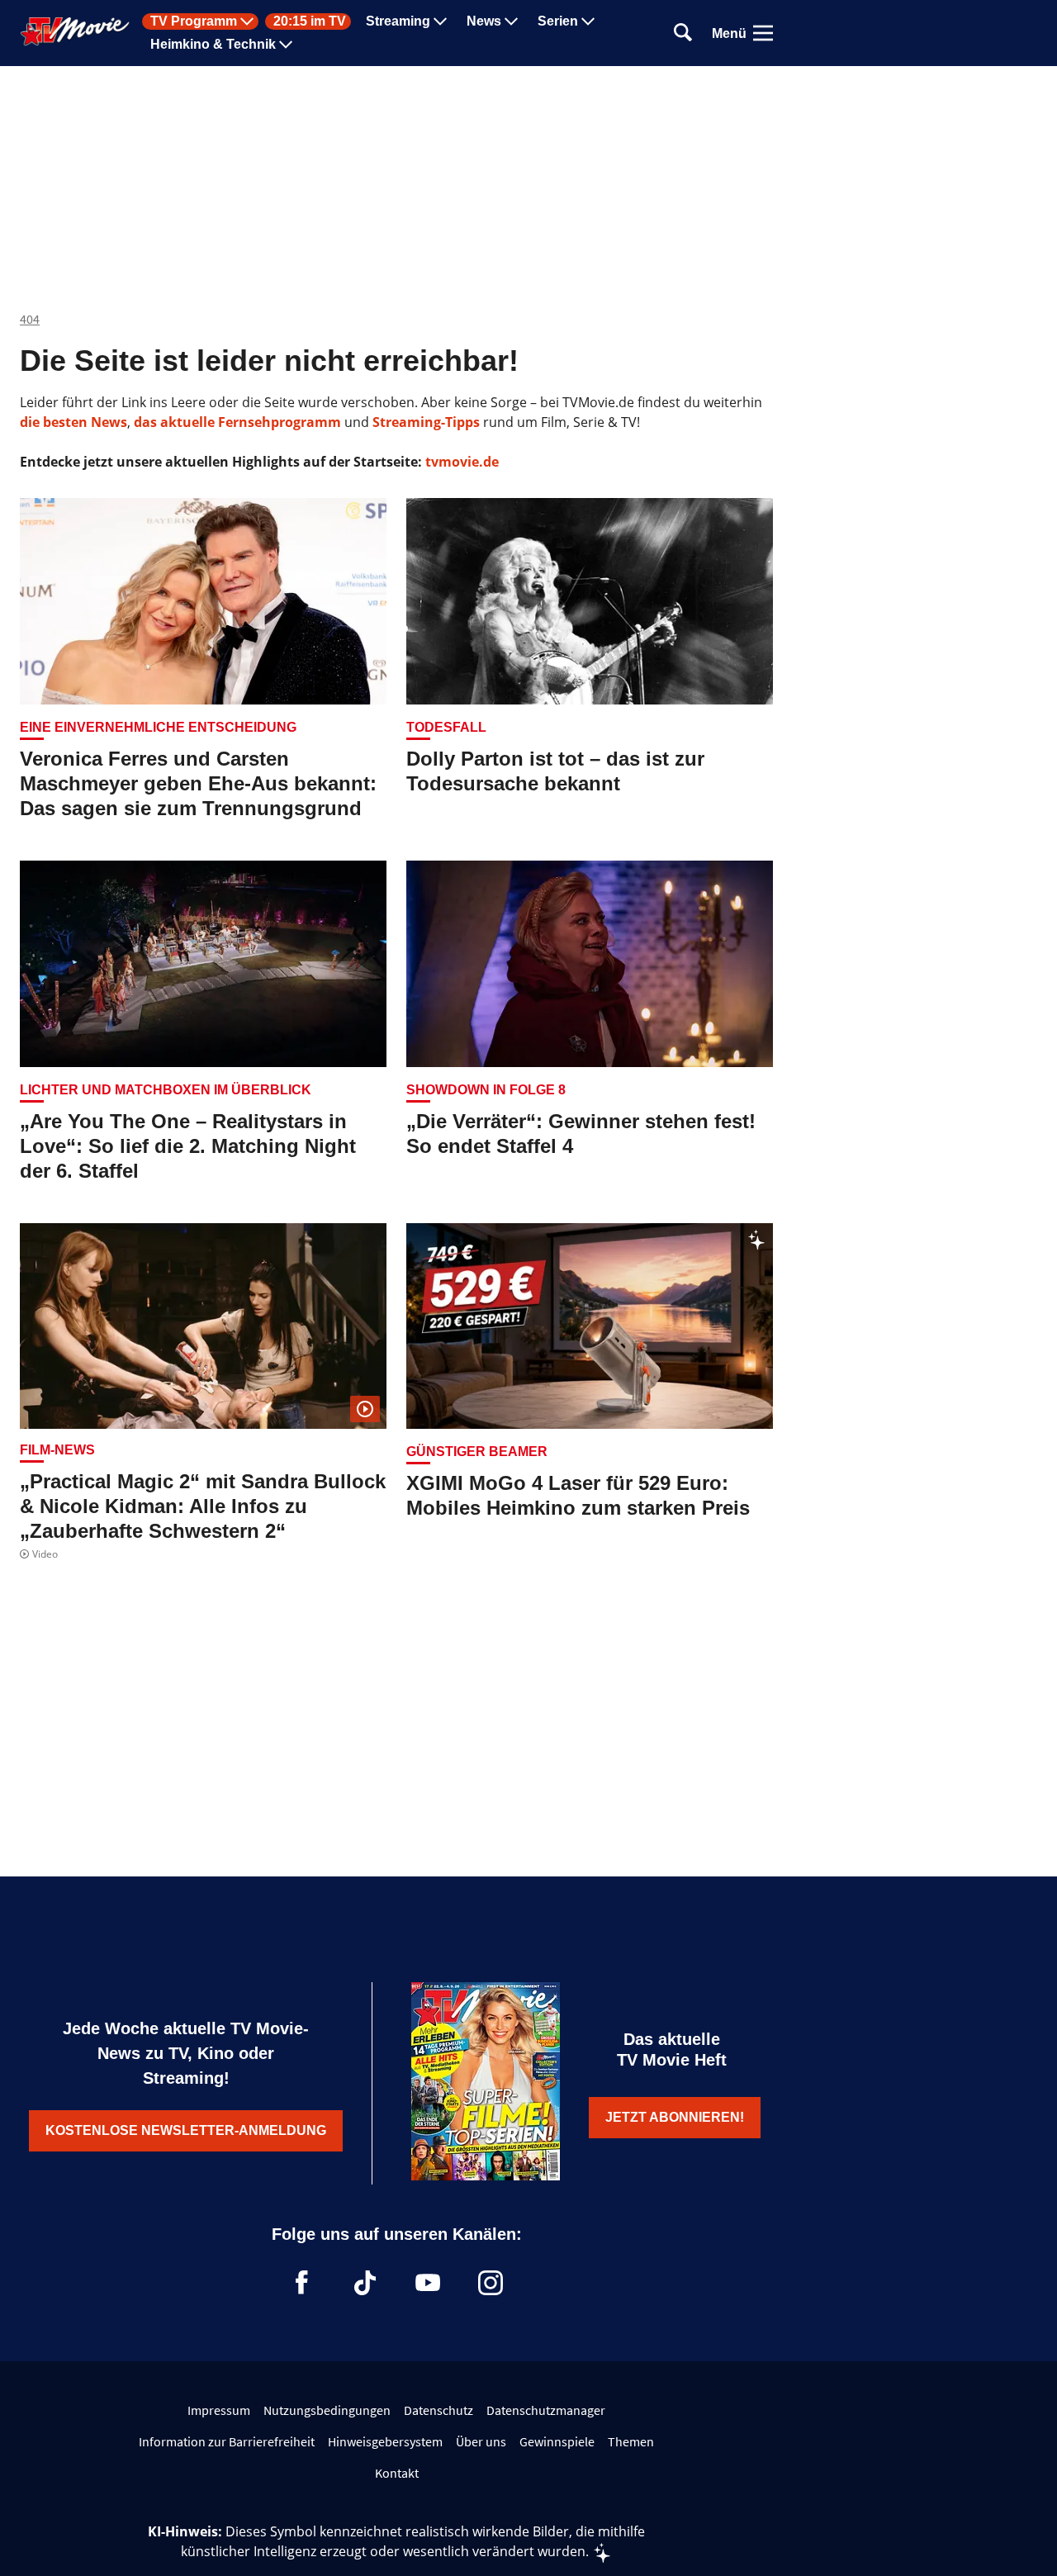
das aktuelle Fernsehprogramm (236, 422)
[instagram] (491, 2283)
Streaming (398, 21)
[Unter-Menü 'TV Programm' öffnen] (247, 21)
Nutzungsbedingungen (327, 2410)
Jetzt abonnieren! (675, 2117)
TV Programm (194, 21)
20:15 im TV (310, 21)
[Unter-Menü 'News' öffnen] (511, 21)
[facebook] (302, 2283)
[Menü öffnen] (763, 33)
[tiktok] (365, 2283)
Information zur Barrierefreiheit (227, 2441)
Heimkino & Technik (213, 45)
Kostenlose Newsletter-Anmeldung (186, 2130)
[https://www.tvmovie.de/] (75, 31)
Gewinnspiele (557, 2441)
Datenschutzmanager (546, 2410)
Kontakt (397, 2473)
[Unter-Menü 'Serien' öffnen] (588, 21)
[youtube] (428, 2283)
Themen (631, 2441)
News (484, 21)
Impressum (219, 2410)
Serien (558, 21)
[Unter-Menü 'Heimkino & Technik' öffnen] (286, 45)
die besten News (73, 422)
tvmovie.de (462, 462)
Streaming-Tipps (426, 422)
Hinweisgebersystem (385, 2441)
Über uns (481, 2441)
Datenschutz (438, 2410)
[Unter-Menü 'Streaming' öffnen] (440, 21)
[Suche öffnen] (683, 33)
